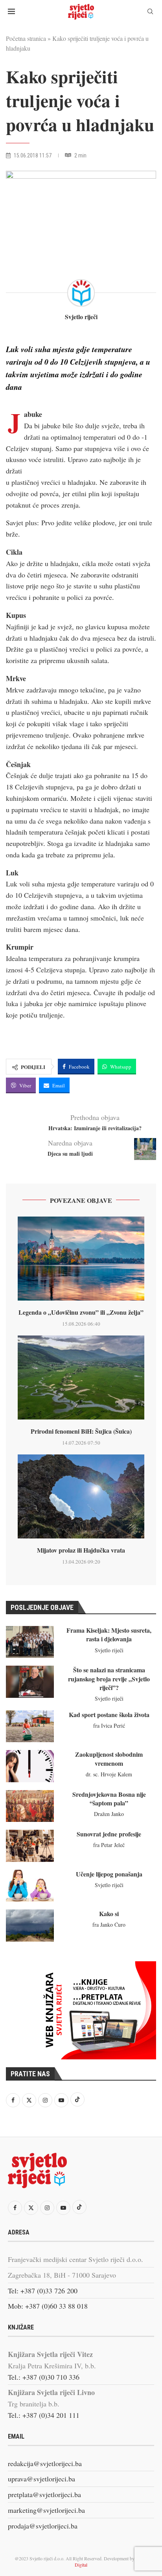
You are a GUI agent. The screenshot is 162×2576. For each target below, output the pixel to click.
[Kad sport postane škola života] (30, 1726)
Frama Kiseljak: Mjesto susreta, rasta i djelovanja (109, 1634)
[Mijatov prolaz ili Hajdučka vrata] (81, 1497)
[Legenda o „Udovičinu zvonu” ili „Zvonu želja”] (81, 1259)
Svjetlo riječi (81, 317)
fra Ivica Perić (109, 1726)
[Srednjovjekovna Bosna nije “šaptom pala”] (30, 1806)
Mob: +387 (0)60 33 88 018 (48, 2306)
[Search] (150, 12)
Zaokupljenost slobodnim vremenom (109, 1758)
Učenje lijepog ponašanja (109, 1874)
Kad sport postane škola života (109, 1715)
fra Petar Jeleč (109, 1845)
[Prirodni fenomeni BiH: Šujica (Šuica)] (81, 1378)
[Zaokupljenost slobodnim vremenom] (30, 1766)
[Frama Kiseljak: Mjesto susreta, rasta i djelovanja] (30, 1642)
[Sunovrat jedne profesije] (30, 1846)
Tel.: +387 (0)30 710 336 (44, 2377)
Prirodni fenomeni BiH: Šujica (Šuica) (81, 1431)
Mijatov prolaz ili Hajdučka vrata (81, 1550)
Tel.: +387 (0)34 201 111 (44, 2415)
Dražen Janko (109, 1814)
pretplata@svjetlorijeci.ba (44, 2494)
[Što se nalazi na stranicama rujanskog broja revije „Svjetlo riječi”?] (30, 1682)
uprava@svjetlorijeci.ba (41, 2479)
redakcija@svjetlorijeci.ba (45, 2463)
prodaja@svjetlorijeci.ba (43, 2526)
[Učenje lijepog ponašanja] (30, 1886)
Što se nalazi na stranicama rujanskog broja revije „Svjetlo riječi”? (109, 1679)
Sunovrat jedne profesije (109, 1834)
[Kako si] (30, 1925)
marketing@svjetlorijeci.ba (46, 2510)
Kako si (109, 1914)
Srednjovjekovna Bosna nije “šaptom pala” (109, 1799)
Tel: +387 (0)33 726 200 (43, 2291)
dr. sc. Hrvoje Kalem (109, 1774)
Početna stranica (26, 38)
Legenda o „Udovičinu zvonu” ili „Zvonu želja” (81, 1312)
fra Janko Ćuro (109, 1925)
